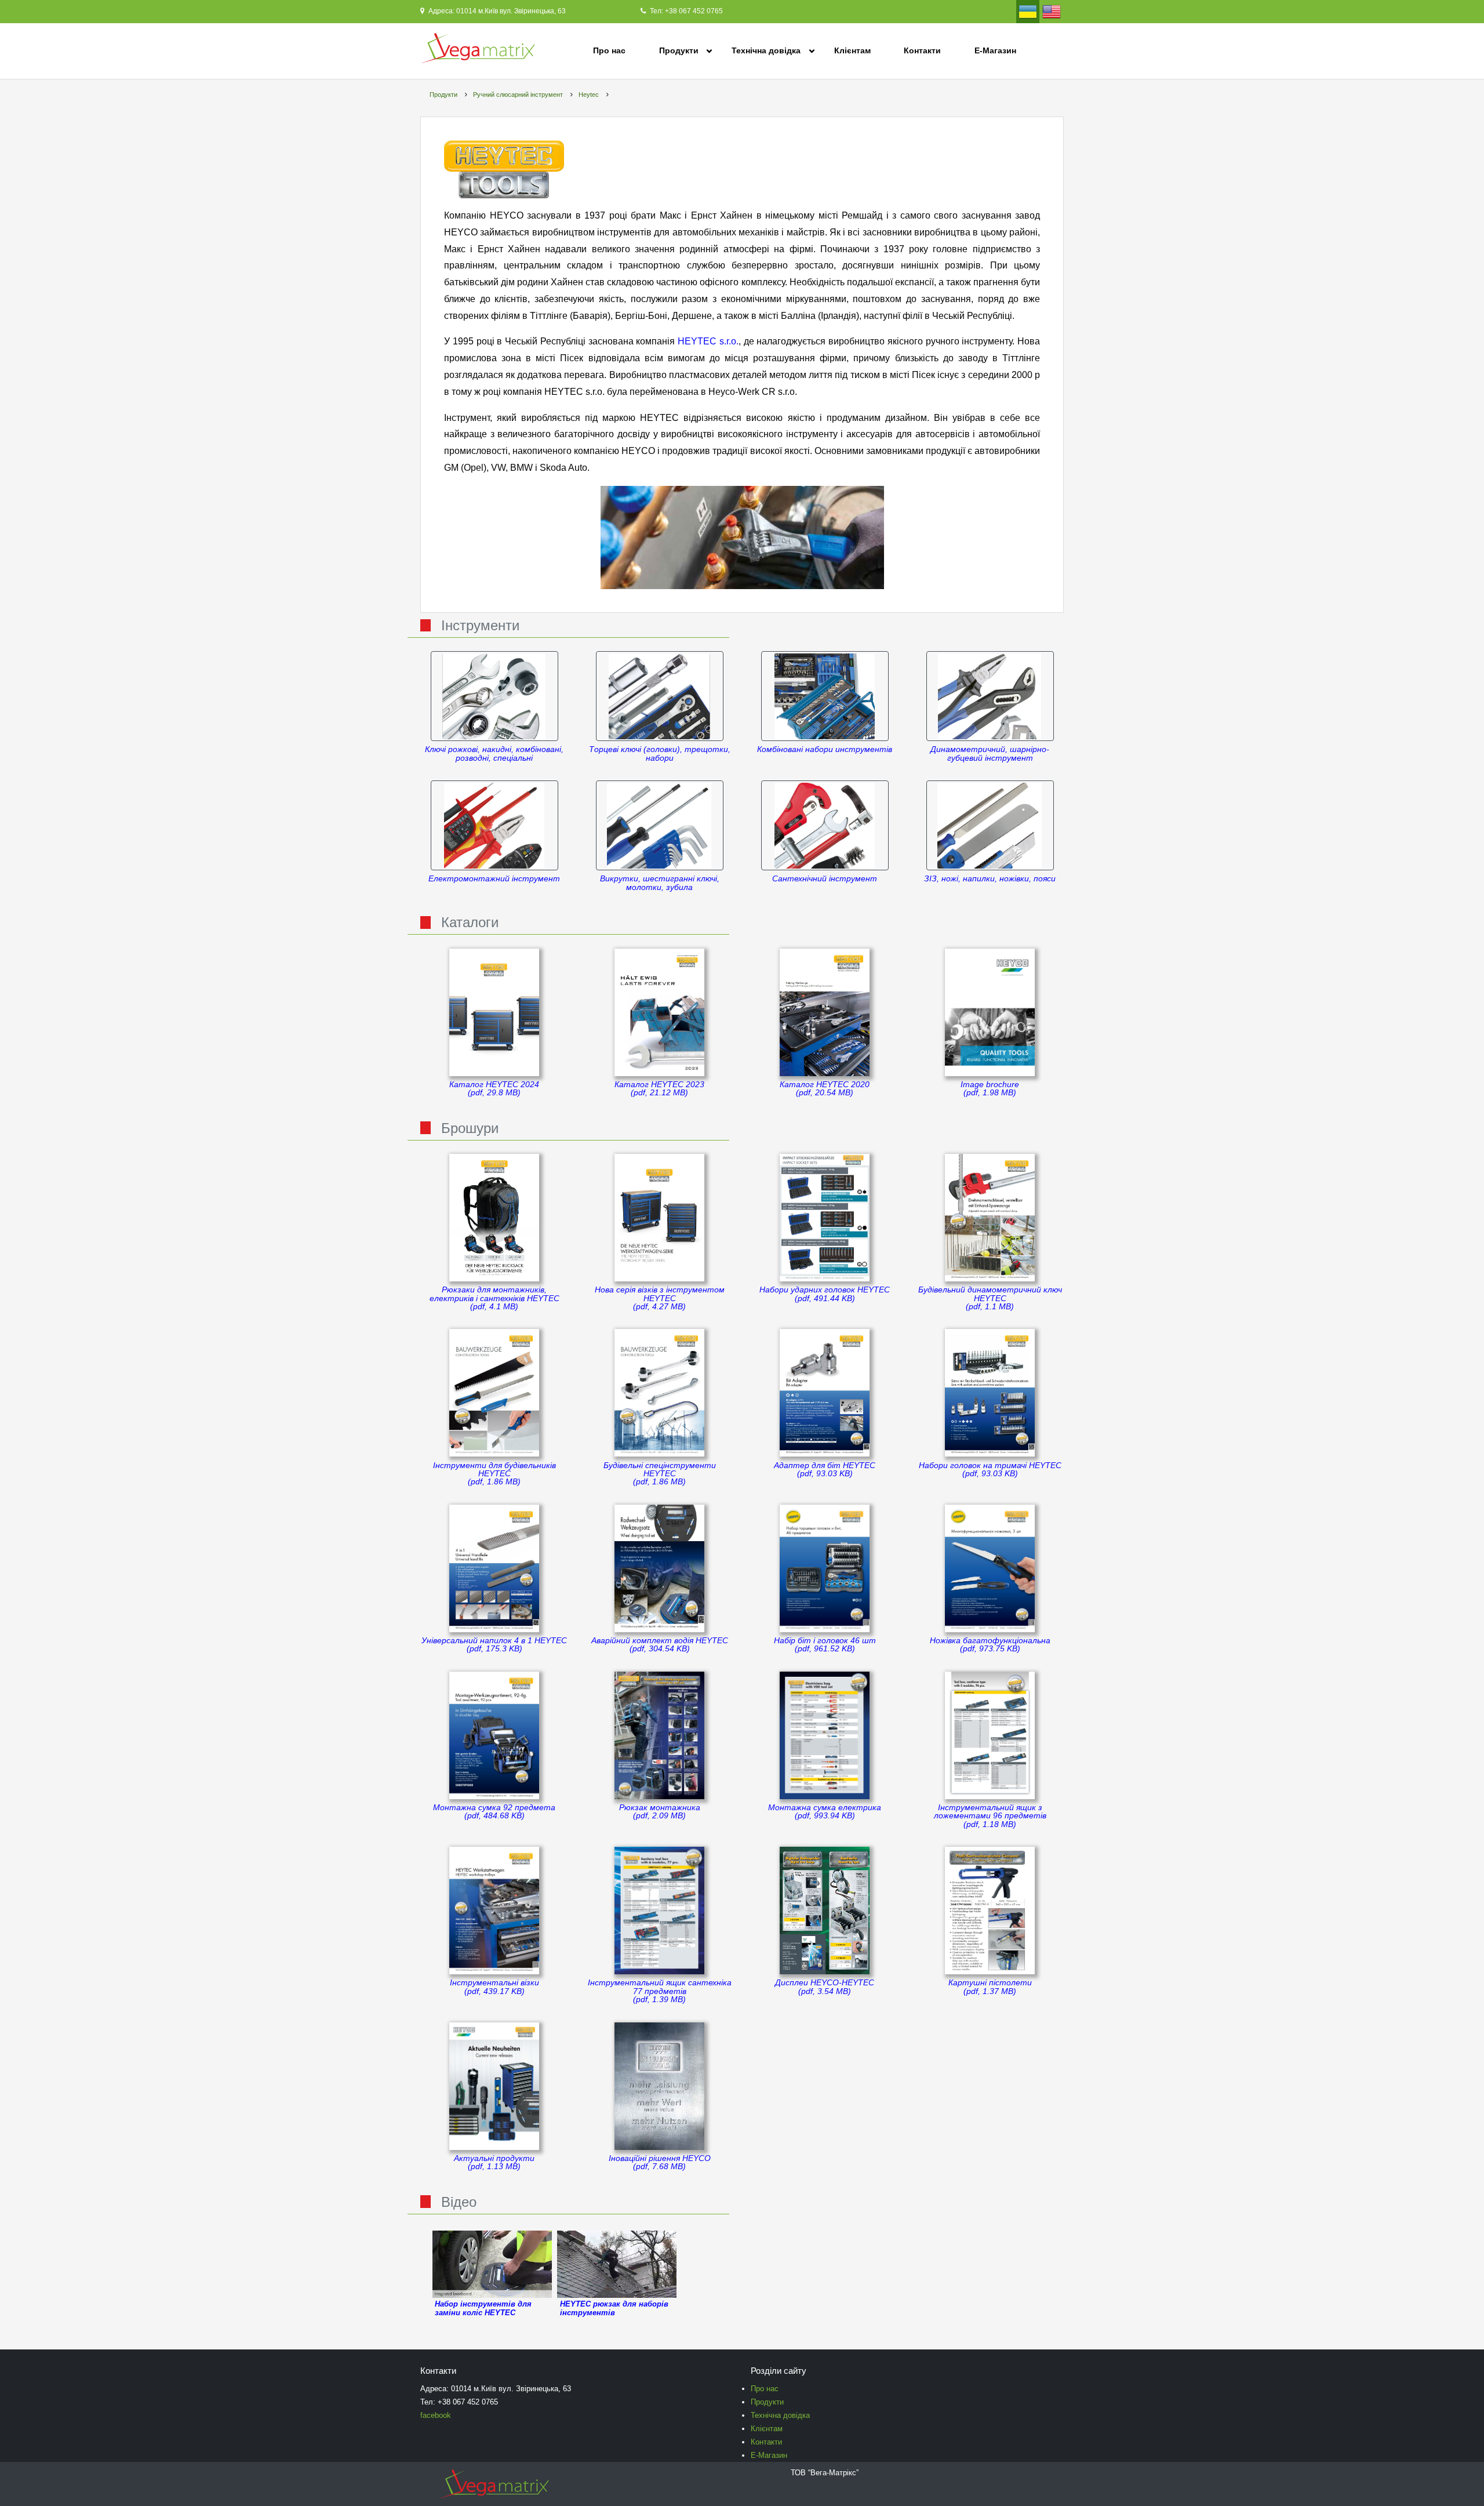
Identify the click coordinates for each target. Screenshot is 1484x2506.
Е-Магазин (995, 50)
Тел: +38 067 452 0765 (685, 11)
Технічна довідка (766, 50)
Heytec (589, 95)
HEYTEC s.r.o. (708, 341)
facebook (436, 2415)
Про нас (609, 50)
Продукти (679, 50)
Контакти (922, 50)
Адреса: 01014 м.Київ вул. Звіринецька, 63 (496, 11)
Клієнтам (852, 50)
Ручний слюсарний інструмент (518, 95)
